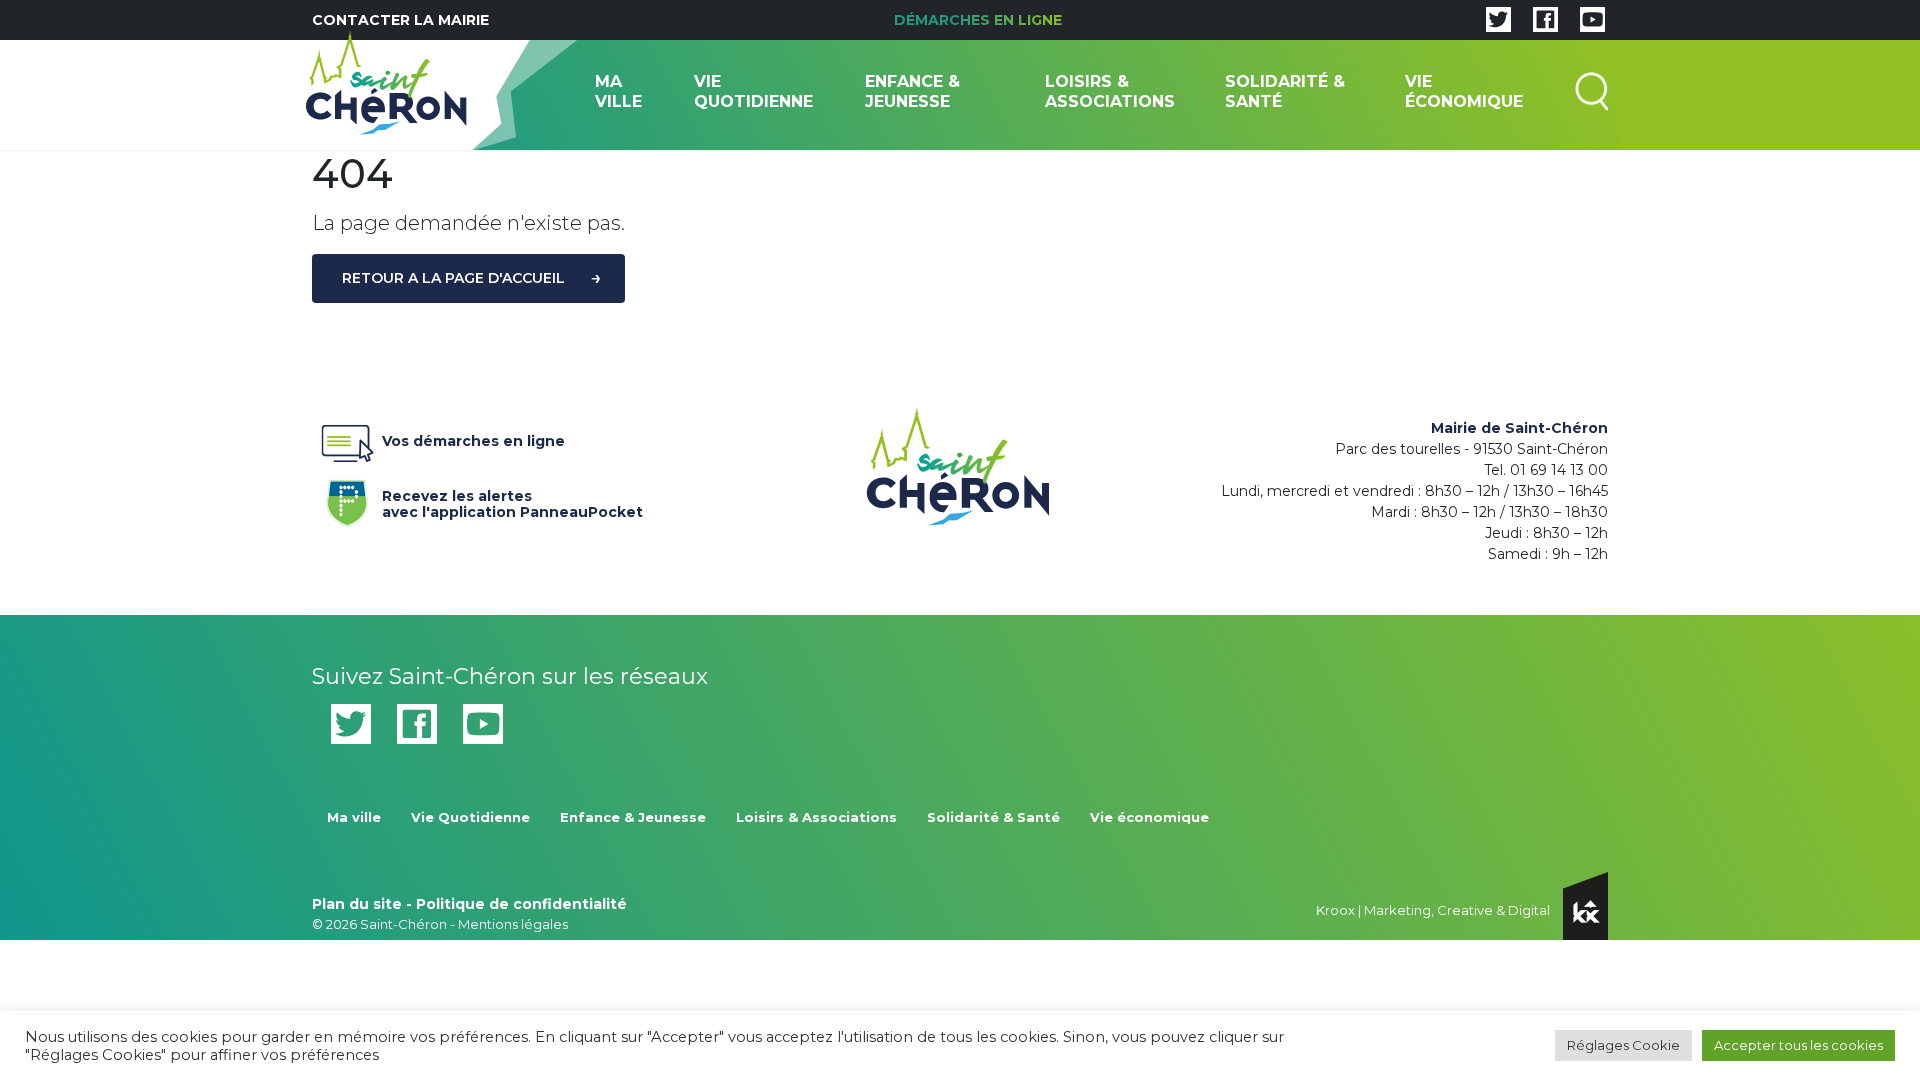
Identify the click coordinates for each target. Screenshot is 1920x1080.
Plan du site (357, 904)
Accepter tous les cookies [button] (1798, 1045)
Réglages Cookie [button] (1623, 1045)
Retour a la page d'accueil (453, 278)
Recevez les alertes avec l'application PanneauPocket (512, 500)
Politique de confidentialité (521, 904)
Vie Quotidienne (753, 91)
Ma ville (618, 91)
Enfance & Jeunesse (912, 91)
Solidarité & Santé (1285, 91)
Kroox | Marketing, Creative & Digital (1434, 910)
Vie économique (1464, 91)
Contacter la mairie (400, 20)
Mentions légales (513, 924)
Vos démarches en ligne (473, 441)
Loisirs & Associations (1110, 91)
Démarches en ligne (978, 20)
